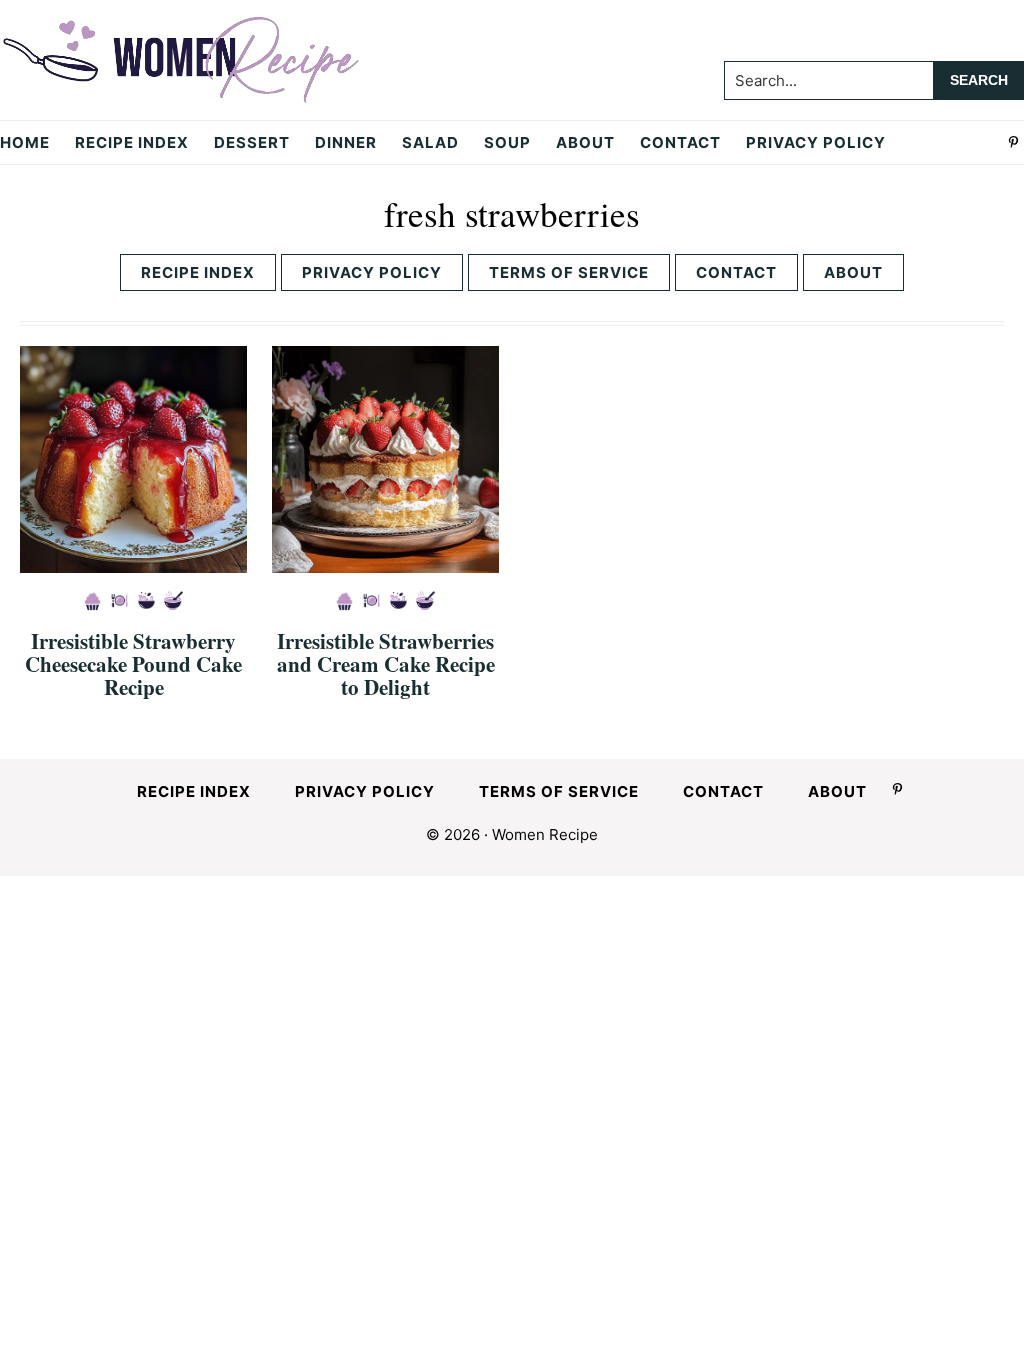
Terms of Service (569, 272)
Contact (736, 272)
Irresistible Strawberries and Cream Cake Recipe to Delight (386, 664)
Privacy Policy (372, 272)
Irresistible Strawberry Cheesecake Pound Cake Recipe (133, 664)
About (853, 272)
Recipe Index (198, 272)
